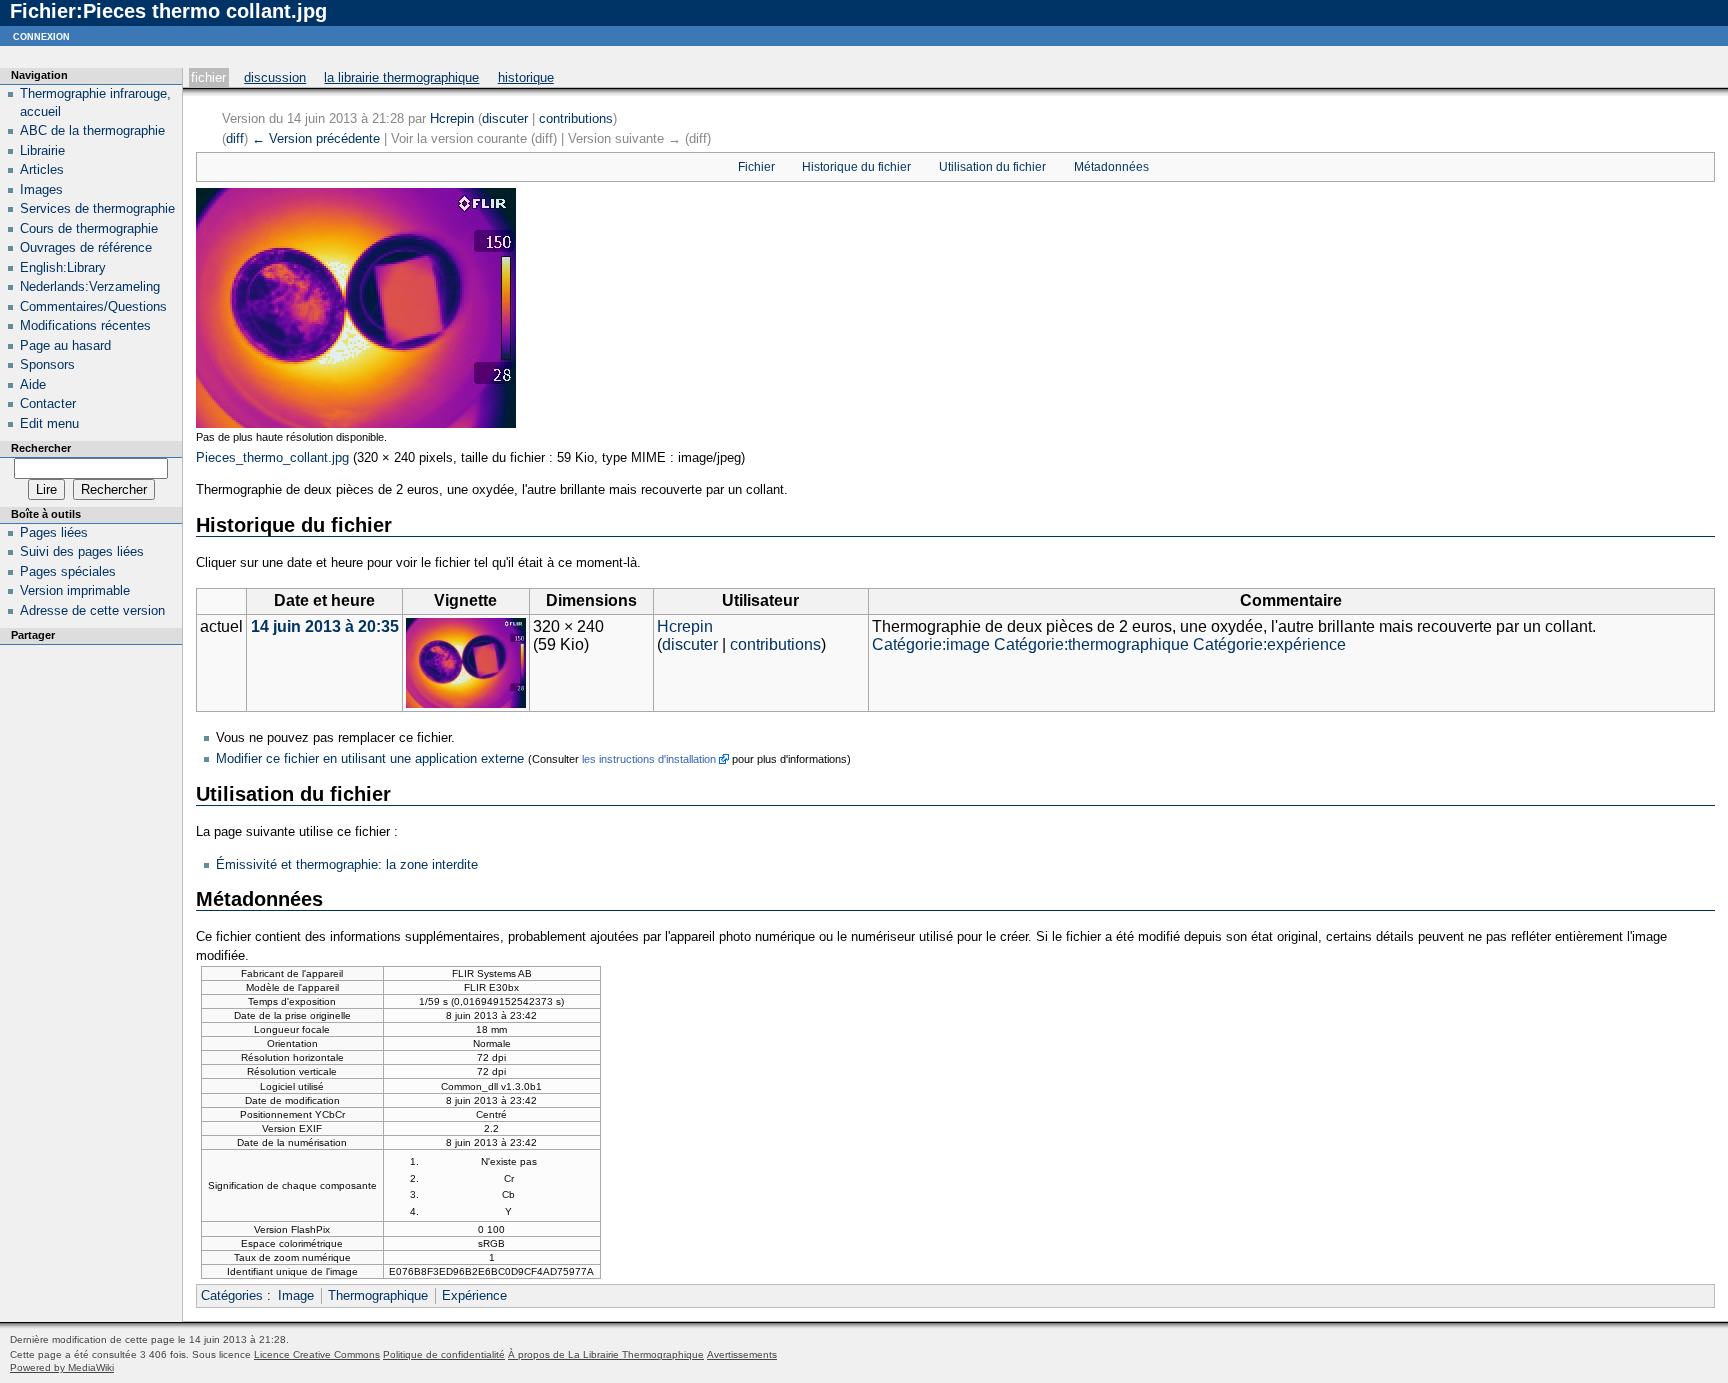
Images (41, 189)
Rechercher (41, 448)
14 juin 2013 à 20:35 (325, 626)
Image (296, 1295)
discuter (505, 118)
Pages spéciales (68, 571)
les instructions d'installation (649, 759)
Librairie (42, 150)
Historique (526, 77)
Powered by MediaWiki (62, 1367)
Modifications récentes (85, 325)
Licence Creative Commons (317, 1354)
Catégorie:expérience (1269, 644)
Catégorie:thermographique (1091, 644)
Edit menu (49, 423)
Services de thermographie (97, 208)
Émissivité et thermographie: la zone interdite (347, 864)
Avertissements (742, 1354)
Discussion (275, 77)
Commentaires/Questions (93, 306)
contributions (576, 118)
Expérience (474, 1295)
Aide (33, 384)
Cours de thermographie (89, 228)
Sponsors (47, 364)
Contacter (48, 403)
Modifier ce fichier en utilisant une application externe (370, 758)
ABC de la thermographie (92, 130)
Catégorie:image (931, 644)
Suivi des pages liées (82, 551)
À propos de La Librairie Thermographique (606, 1354)
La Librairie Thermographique (401, 77)
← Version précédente (316, 138)
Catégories (232, 1295)
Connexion (41, 35)
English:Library (63, 267)
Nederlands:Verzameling (90, 286)
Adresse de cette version (92, 610)
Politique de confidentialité (444, 1354)
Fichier (208, 77)
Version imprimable (75, 590)
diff (235, 138)
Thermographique (378, 1295)
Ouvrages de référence (86, 247)
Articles (42, 169)
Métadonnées (1111, 167)
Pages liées (54, 532)
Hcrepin (452, 118)
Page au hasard (65, 345)
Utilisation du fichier (992, 167)
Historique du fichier (856, 167)
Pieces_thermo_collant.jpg (272, 457)
